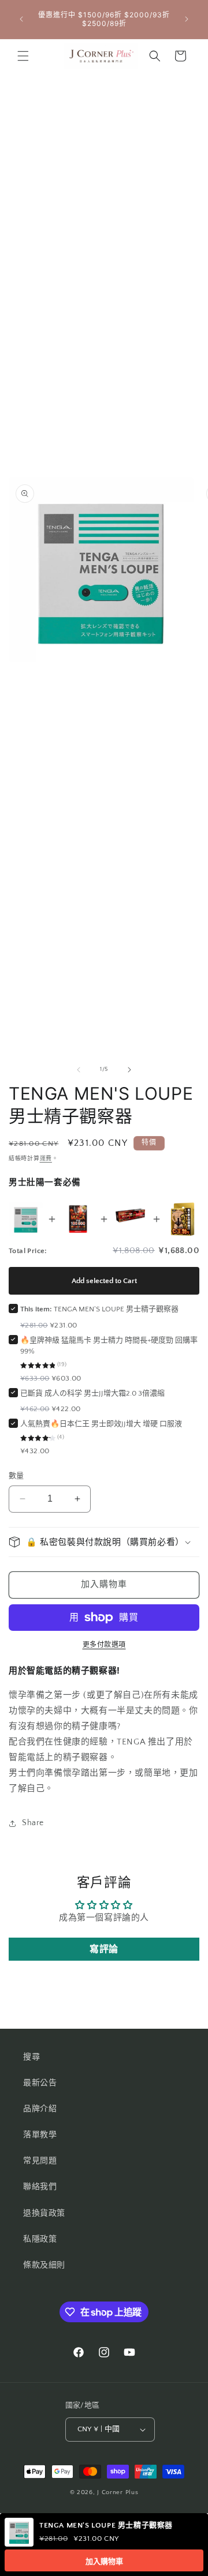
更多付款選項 (104, 1645)
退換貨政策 (44, 2213)
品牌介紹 (40, 2109)
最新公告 (40, 2083)
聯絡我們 (40, 2187)
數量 (16, 1476)
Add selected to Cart (104, 1281)
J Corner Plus (118, 2492)
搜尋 (31, 2057)
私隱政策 (40, 2239)
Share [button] (33, 1823)
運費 (46, 1159)
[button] (23, 56)
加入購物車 (104, 2561)
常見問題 (40, 2161)
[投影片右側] (129, 1070)
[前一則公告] (21, 19)
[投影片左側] (79, 1070)
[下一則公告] (187, 19)
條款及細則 (44, 2265)
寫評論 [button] (104, 1949)
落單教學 (40, 2135)
